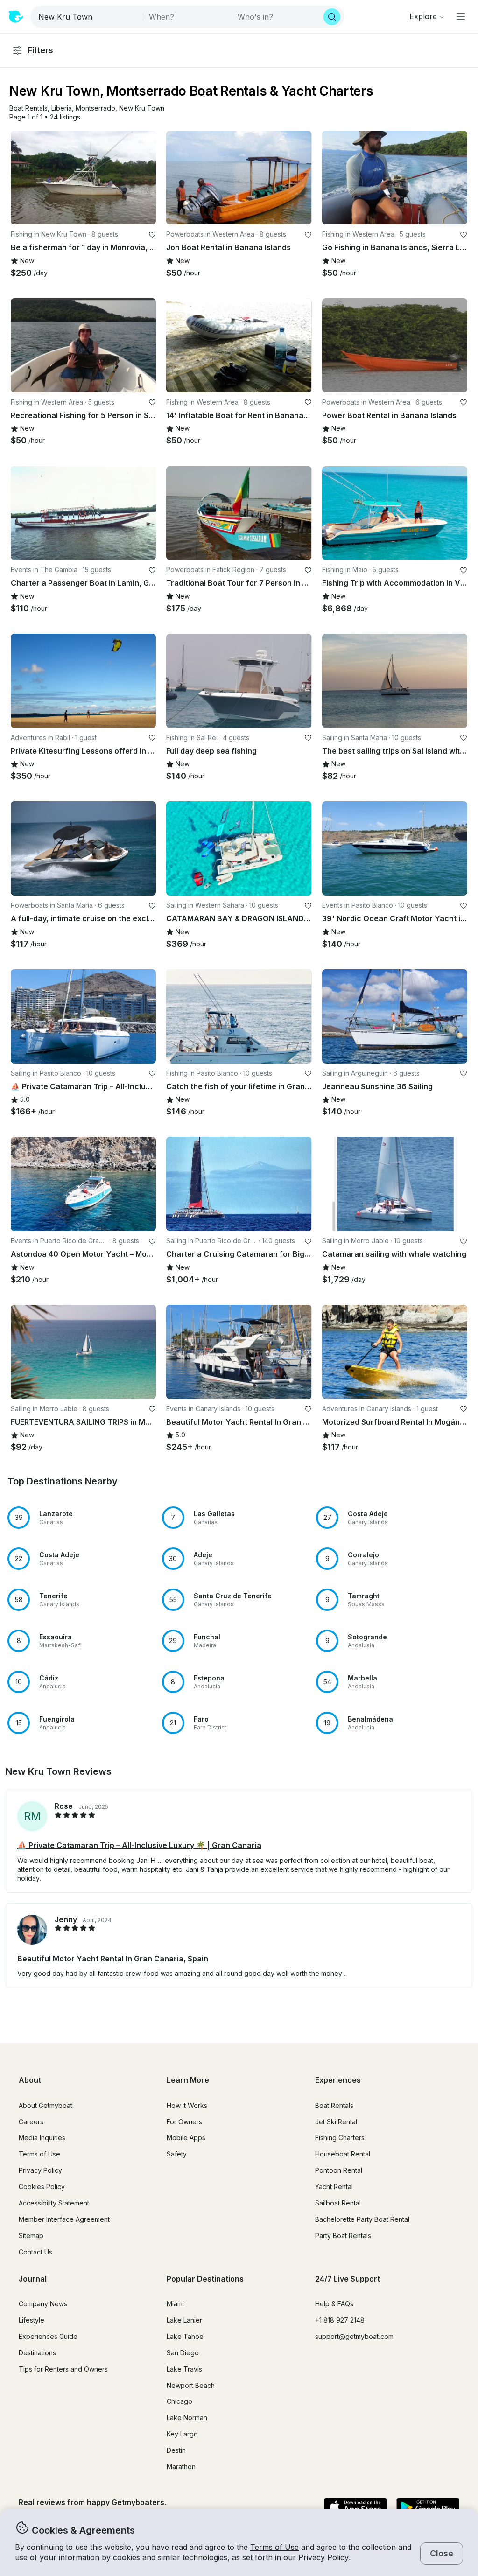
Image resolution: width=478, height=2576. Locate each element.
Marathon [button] (181, 2467)
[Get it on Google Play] (428, 2508)
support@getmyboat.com (354, 2336)
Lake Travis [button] (184, 2369)
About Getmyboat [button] (46, 2105)
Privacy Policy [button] (323, 2557)
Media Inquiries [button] (42, 2138)
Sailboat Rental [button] (338, 2203)
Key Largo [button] (182, 2434)
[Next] (145, 177)
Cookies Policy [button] (42, 2187)
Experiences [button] (338, 2080)
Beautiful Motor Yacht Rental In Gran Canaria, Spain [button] (113, 1959)
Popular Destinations (205, 2279)
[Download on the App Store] (355, 2508)
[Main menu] (461, 16)
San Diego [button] (183, 2353)
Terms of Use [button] (274, 2547)
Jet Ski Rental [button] (336, 2122)
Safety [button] (177, 2154)
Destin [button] (176, 2450)
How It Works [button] (187, 2105)
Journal (33, 2279)
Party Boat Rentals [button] (343, 2236)
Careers (31, 2122)
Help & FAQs (334, 2304)
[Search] (332, 17)
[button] (28, 108)
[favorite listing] (152, 235)
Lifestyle (32, 2320)
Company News (43, 2304)
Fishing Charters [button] (340, 2138)
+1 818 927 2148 (340, 2320)
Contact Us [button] (35, 2252)
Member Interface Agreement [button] (64, 2219)
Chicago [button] (179, 2401)
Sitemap (31, 2236)
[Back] (22, 177)
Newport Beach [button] (191, 2385)
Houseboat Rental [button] (343, 2154)
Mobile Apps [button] (186, 2138)
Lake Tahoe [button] (185, 2336)
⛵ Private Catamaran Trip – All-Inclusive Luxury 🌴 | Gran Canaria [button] (139, 1845)
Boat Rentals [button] (334, 2105)
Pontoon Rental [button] (339, 2170)
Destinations (37, 2353)
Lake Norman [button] (187, 2418)
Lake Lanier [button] (184, 2320)
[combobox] (88, 17)
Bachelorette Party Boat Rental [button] (362, 2219)
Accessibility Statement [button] (54, 2203)
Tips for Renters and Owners (63, 2369)
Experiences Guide (48, 2336)
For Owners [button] (184, 2122)
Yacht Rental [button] (334, 2187)
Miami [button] (175, 2304)
